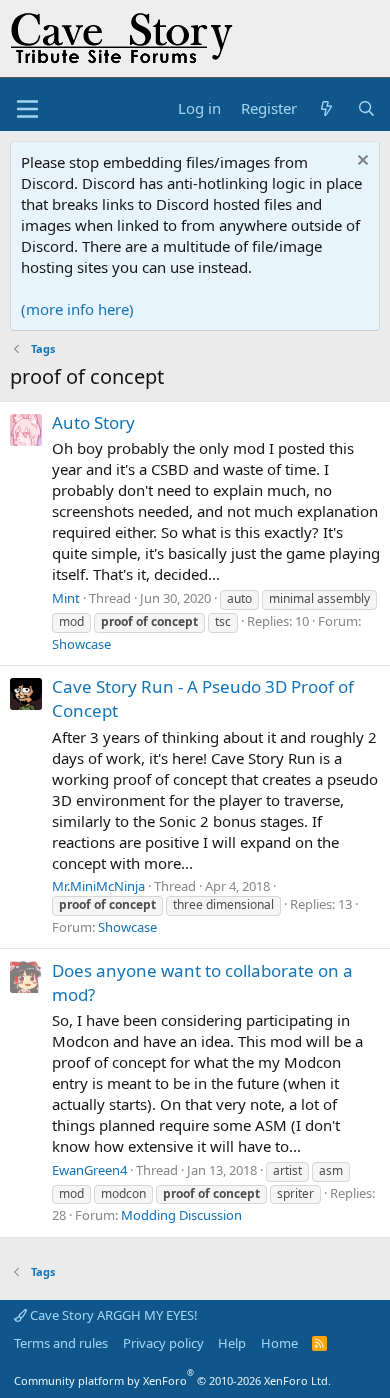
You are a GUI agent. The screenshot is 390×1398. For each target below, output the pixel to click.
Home (279, 1343)
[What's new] (326, 108)
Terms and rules (61, 1343)
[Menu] (27, 109)
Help (232, 1343)
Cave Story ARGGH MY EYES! (112, 1315)
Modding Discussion (181, 1215)
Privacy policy (163, 1343)
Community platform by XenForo (172, 1380)
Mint (66, 598)
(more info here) (77, 309)
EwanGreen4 (89, 1170)
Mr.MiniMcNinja (98, 886)
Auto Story (93, 422)
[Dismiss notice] (360, 162)
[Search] (366, 108)
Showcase (81, 644)
